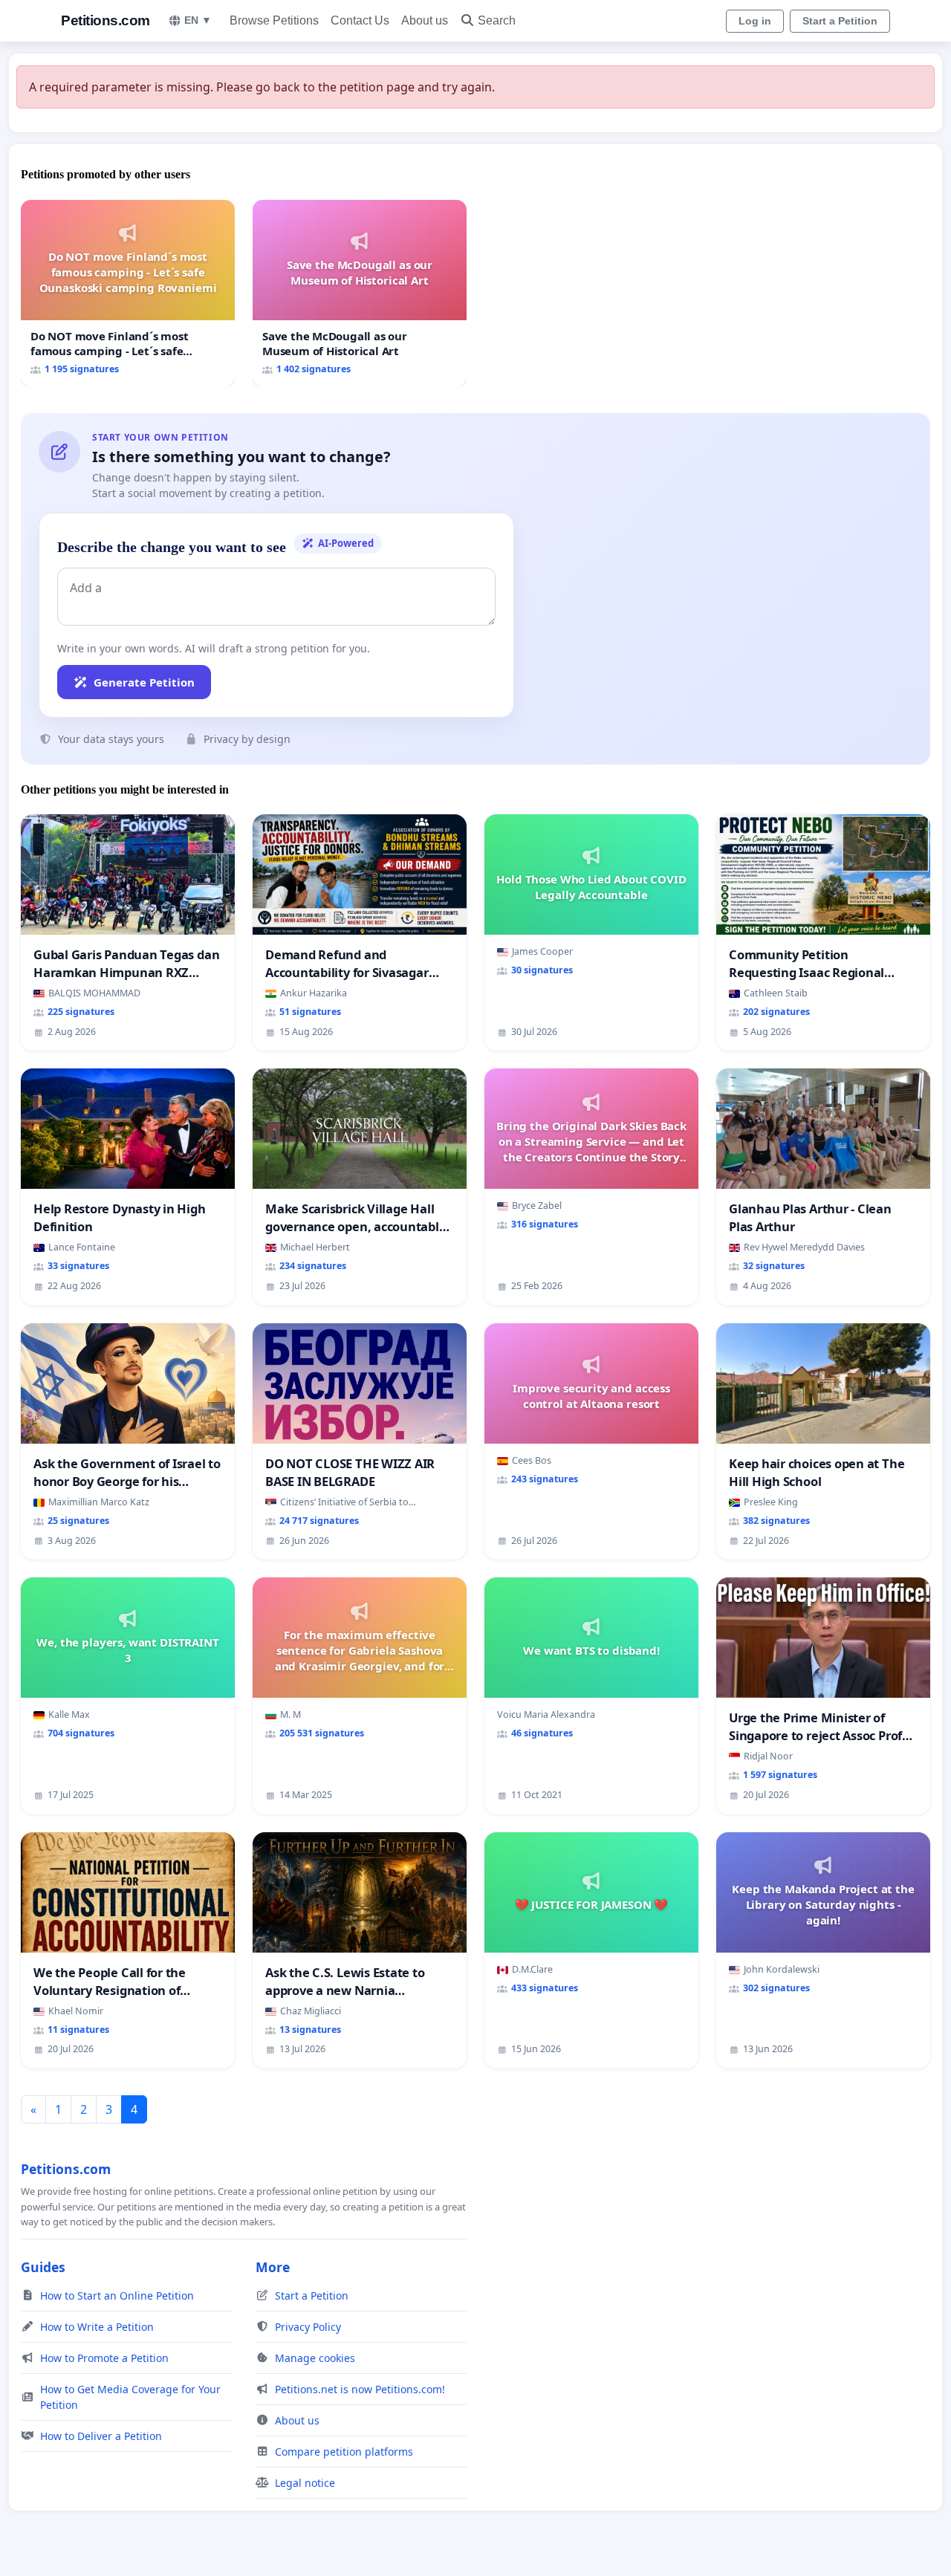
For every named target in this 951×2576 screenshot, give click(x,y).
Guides (43, 2267)
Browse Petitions (274, 20)
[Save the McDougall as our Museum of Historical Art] (360, 293)
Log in (755, 21)
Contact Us (360, 20)
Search (497, 20)
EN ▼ (198, 20)
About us (425, 20)
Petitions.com (106, 20)
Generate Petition (144, 682)
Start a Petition (840, 21)
